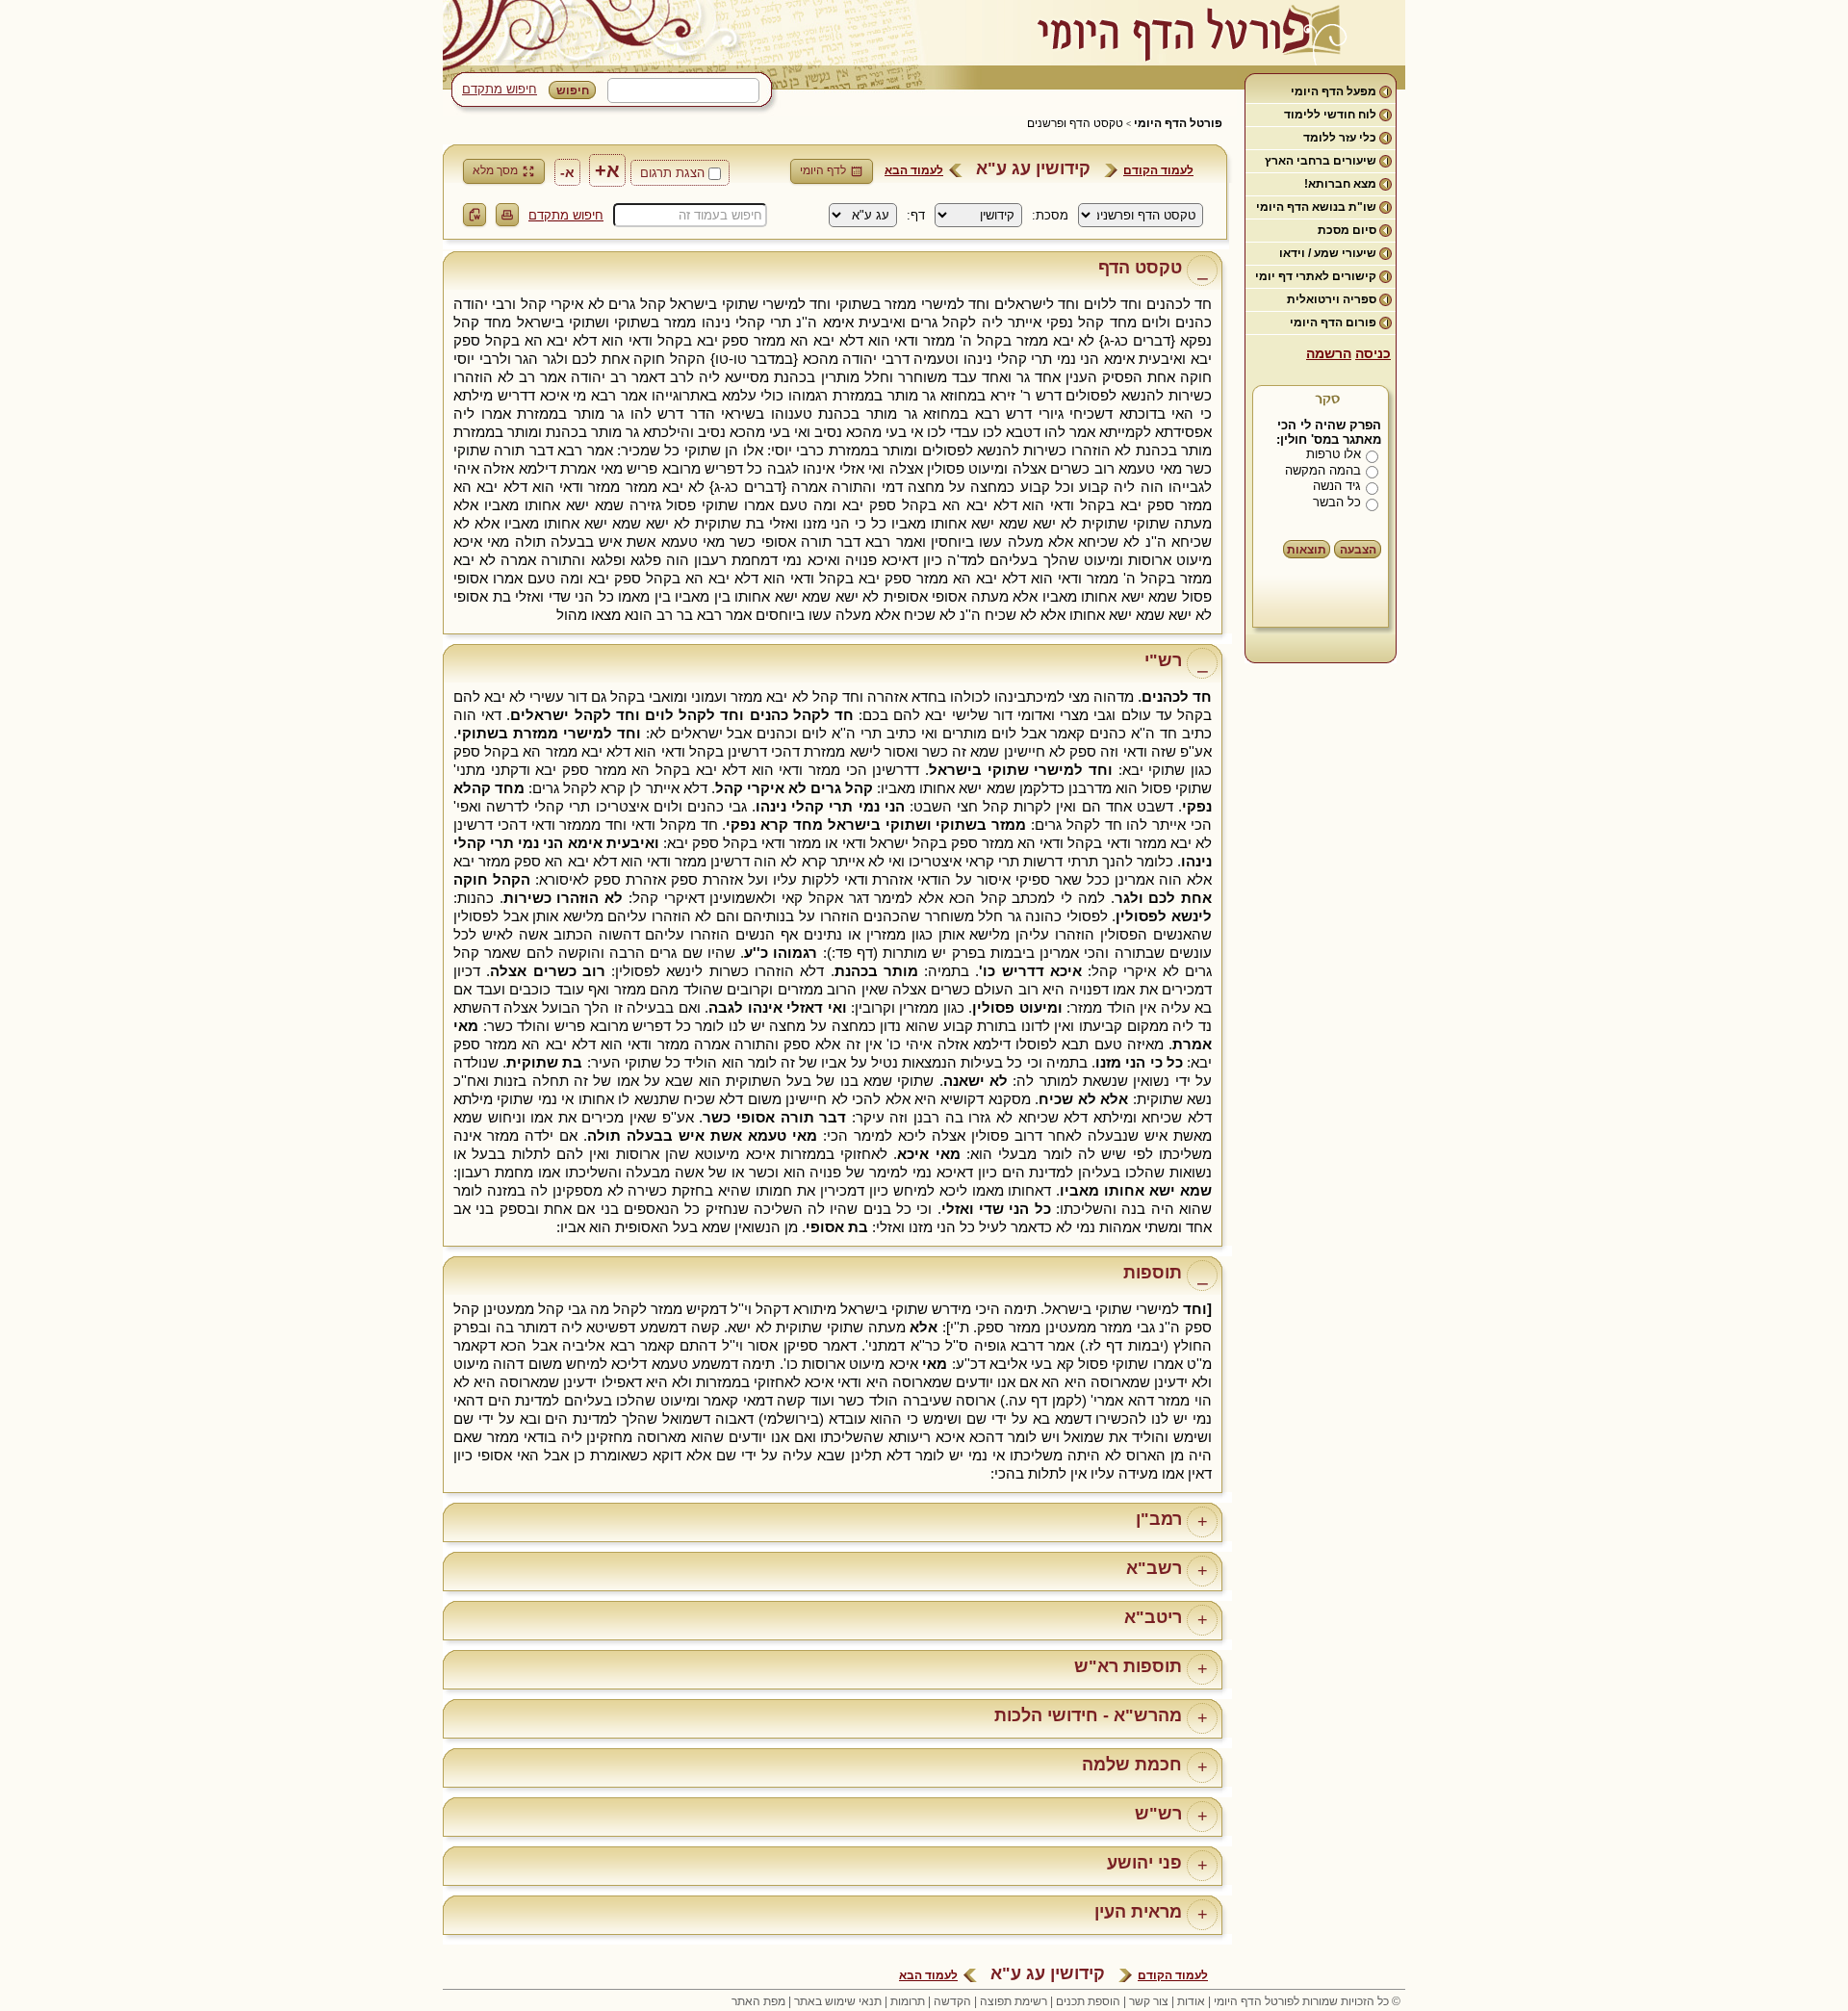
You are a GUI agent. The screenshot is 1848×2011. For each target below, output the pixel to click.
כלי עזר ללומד (1340, 138)
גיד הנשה (1337, 486)
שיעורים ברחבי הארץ (1321, 161)
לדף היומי (823, 170)
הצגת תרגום (672, 173)
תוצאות (1307, 550)
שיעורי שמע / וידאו (1328, 253)
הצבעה (1358, 550)
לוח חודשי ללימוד (1330, 115)
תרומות (908, 2001)
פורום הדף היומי (1333, 322)
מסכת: (1050, 215)
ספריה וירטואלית (1332, 299)
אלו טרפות (1334, 454)
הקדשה (952, 2001)
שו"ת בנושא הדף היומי (1316, 207)
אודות (1191, 2001)
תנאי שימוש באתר (838, 2001)
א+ (607, 170)
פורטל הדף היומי (1178, 123)
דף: (916, 215)
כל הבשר (1337, 502)
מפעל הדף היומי (1334, 91)
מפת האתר (758, 2001)
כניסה (1373, 353)
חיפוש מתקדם (500, 89)
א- (567, 172)
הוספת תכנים (1088, 2001)
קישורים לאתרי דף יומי (1316, 276)
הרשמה (1329, 353)
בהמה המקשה (1323, 470)
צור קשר (1149, 2001)
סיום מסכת (1347, 230)
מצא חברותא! (1340, 184)
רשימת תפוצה (1014, 2001)
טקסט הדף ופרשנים (1075, 123)
